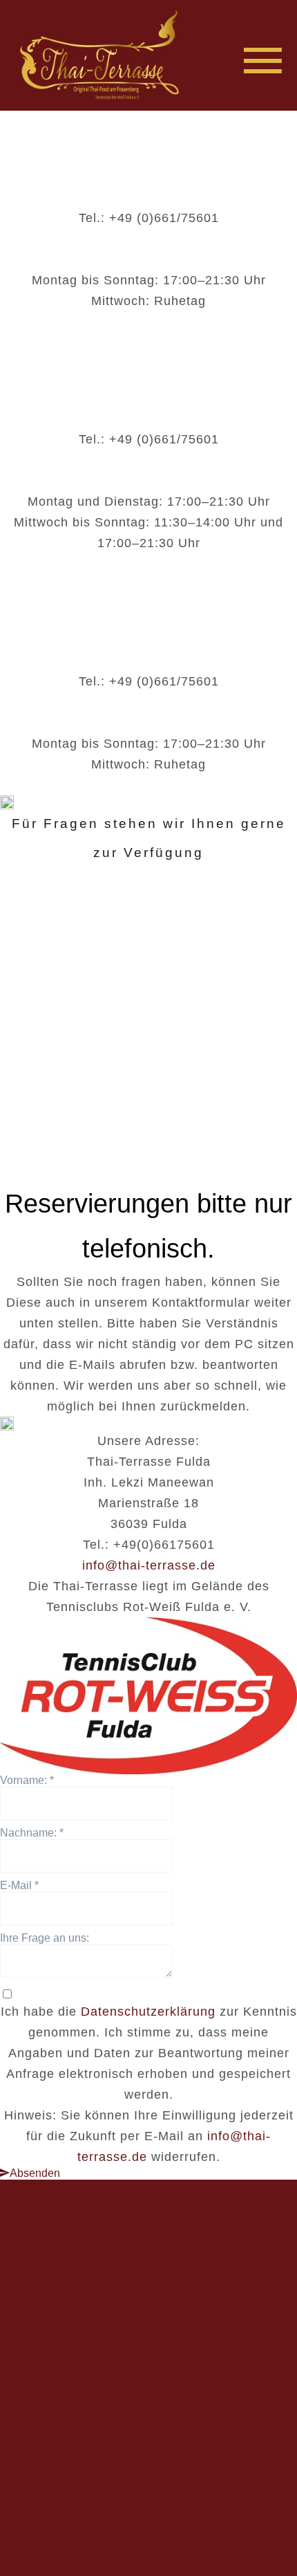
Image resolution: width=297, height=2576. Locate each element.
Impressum (109, 2528)
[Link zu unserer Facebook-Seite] (88, 2460)
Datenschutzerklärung (148, 2012)
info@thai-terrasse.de (149, 1565)
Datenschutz (184, 2528)
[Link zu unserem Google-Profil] (209, 2460)
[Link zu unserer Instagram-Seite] (148, 2460)
